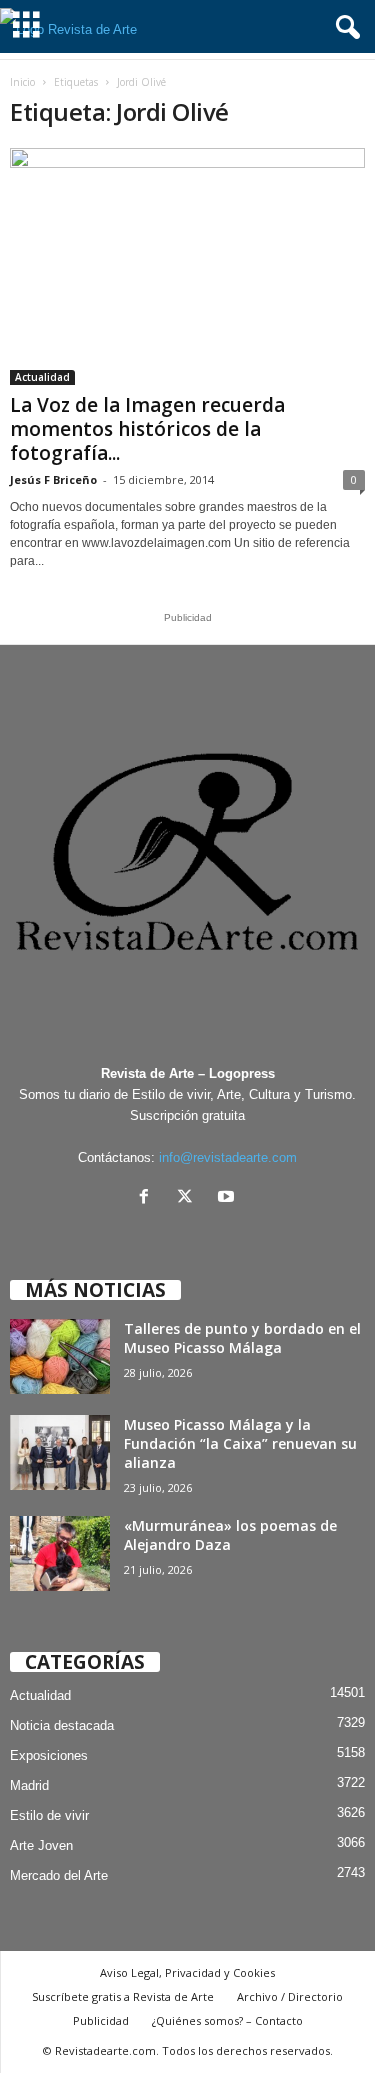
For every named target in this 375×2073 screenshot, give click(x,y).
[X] (189, 1198)
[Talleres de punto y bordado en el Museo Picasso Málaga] (60, 1356)
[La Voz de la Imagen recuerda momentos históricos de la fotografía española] (187, 266)
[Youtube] (228, 1198)
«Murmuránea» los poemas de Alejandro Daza (230, 1535)
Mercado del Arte (59, 1875)
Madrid (29, 1785)
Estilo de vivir (49, 1815)
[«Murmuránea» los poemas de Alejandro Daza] (60, 1553)
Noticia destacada (62, 1725)
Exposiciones (49, 1755)
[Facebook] (148, 1198)
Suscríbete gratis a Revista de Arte (123, 1996)
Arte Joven (41, 1845)
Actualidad (42, 377)
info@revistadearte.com (228, 1157)
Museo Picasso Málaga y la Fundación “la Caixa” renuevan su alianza (240, 1443)
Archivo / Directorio (290, 1996)
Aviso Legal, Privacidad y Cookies (187, 1972)
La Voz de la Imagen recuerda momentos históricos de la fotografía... (147, 429)
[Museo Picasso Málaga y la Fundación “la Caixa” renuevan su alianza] (60, 1452)
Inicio (22, 82)
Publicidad (101, 2020)
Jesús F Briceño (53, 479)
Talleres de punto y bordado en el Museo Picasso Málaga (242, 1338)
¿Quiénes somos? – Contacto (227, 2020)
